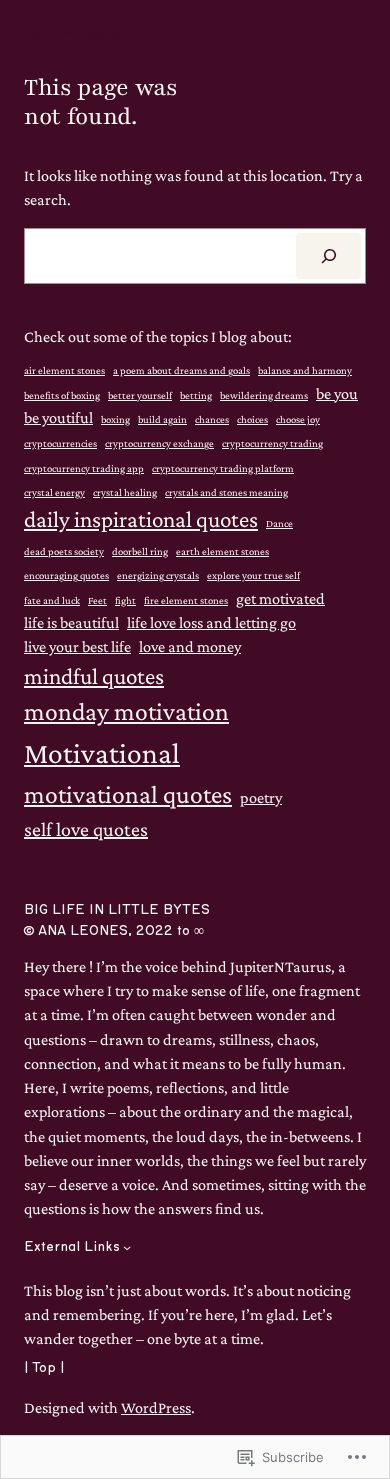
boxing (115, 419)
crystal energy (54, 492)
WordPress (156, 1407)
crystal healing (125, 492)
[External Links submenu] (127, 1247)
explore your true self (253, 575)
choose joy (298, 419)
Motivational (102, 753)
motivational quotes (128, 794)
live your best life (77, 646)
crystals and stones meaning (226, 492)
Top (44, 1368)
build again (162, 419)
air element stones (64, 370)
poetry (261, 797)
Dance (279, 523)
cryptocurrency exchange (159, 443)
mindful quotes (94, 676)
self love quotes (86, 829)
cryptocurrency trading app (84, 468)
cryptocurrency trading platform (223, 468)
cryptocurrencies (60, 443)
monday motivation (126, 711)
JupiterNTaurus (72, 34)
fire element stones (186, 600)
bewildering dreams (264, 395)
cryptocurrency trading (272, 443)
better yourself (140, 395)
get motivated (280, 598)
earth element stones (222, 551)
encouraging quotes (66, 575)
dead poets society (64, 551)
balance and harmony (305, 370)
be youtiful (58, 417)
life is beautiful (71, 622)
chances (212, 419)
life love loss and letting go (211, 622)
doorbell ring (140, 551)
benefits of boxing (62, 395)
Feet (97, 600)
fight (125, 600)
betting (196, 395)
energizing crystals (158, 575)
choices (252, 419)
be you (337, 393)
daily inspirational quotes (141, 519)
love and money (190, 646)
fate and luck (52, 600)
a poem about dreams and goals (181, 370)
